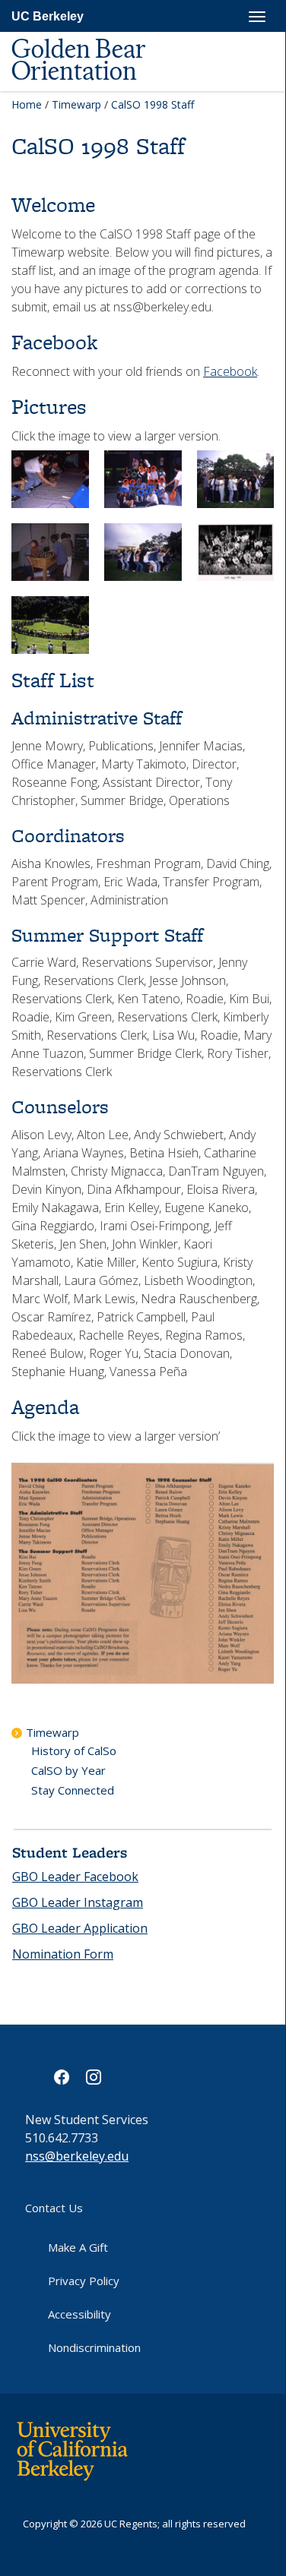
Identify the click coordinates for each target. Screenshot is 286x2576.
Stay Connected (73, 1790)
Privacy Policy (84, 2281)
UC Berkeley (48, 16)
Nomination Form (63, 1954)
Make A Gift (78, 2247)
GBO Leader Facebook (75, 1877)
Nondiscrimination (94, 2347)
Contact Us (54, 2208)
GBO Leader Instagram (78, 1902)
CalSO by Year (68, 1770)
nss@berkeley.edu (77, 2156)
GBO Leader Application (80, 1928)
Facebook (230, 371)
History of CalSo (74, 1750)
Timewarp (76, 104)
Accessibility (79, 2314)
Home (27, 104)
